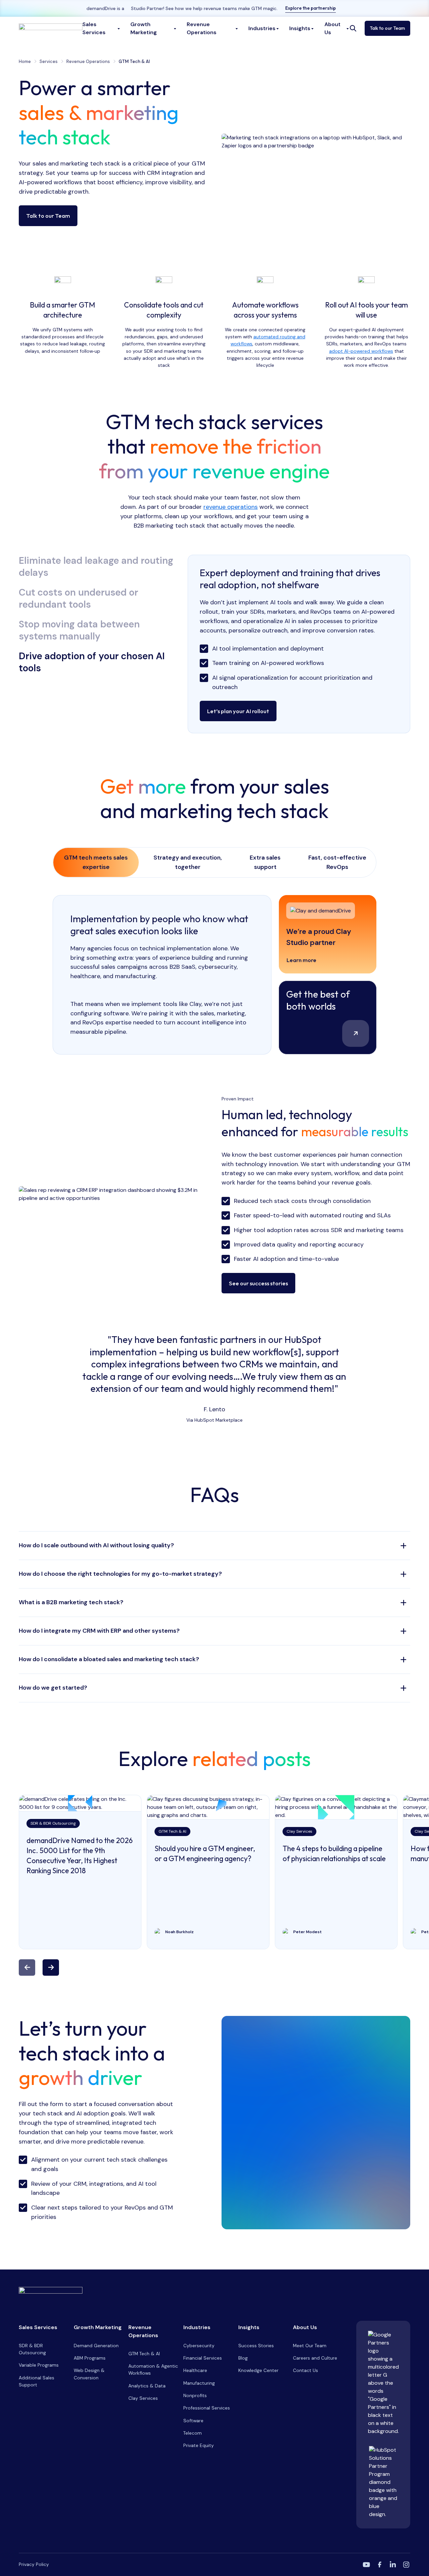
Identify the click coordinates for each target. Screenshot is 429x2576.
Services (49, 61)
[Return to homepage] (214, 2292)
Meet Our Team (310, 2346)
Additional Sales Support (37, 2381)
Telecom (193, 2433)
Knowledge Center (258, 2370)
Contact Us (305, 2370)
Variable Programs (39, 2365)
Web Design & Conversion (89, 2374)
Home (25, 61)
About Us (305, 2327)
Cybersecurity (199, 2346)
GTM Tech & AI (144, 2354)
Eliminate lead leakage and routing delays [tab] (96, 567)
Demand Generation (96, 2346)
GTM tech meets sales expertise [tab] (96, 862)
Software (193, 2421)
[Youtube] (366, 2565)
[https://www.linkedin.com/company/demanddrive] (393, 2565)
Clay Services (143, 2398)
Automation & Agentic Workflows (153, 2369)
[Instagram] (406, 2565)
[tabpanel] (299, 644)
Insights (249, 2327)
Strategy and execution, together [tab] (188, 862)
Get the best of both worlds (318, 1000)
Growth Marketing (98, 2327)
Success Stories (256, 2346)
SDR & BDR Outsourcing (32, 2349)
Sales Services (38, 2327)
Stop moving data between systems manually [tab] (79, 630)
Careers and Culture (315, 2358)
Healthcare (195, 2370)
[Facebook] (380, 2565)
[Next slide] (51, 1968)
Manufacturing (199, 2383)
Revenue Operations (88, 61)
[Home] (51, 28)
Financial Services (203, 2358)
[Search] (353, 28)
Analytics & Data (147, 2386)
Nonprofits (195, 2395)
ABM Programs (90, 2358)
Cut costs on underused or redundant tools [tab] (78, 599)
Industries (197, 2327)
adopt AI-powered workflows (361, 351)
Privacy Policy (34, 2564)
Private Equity (199, 2445)
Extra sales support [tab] (265, 862)
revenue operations (231, 507)
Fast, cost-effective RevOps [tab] (337, 862)
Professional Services (207, 2408)
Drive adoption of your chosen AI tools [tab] (92, 662)
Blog (243, 2358)
